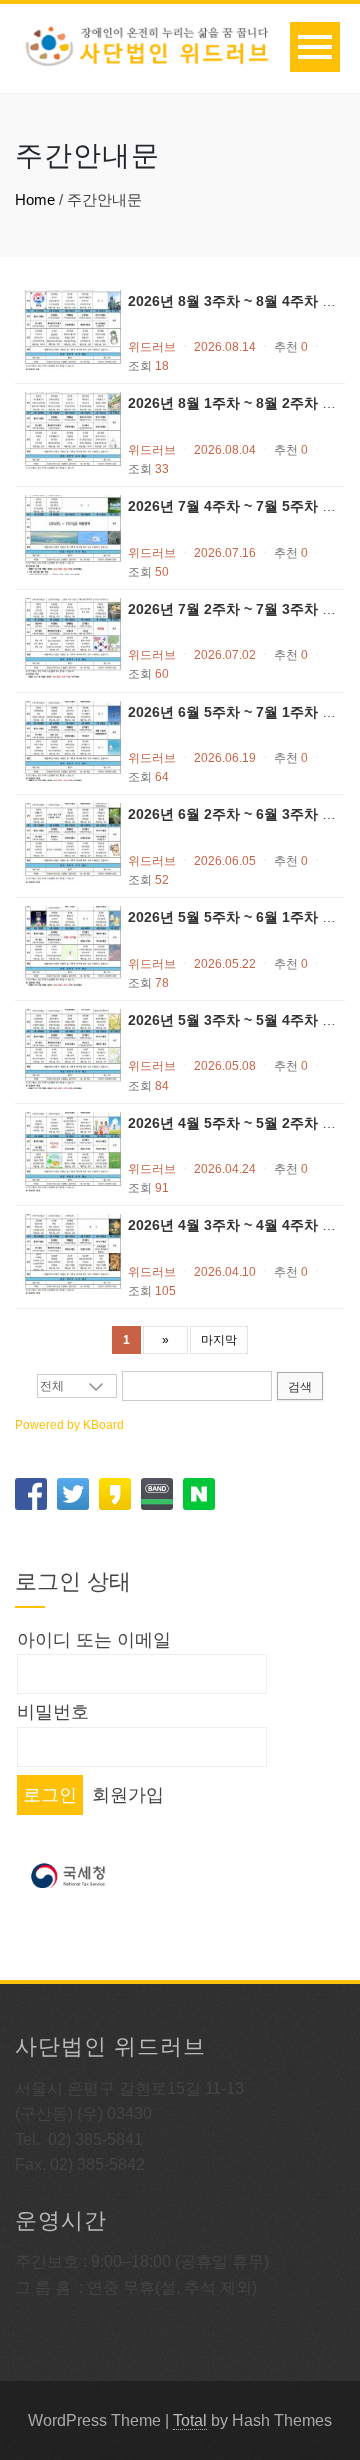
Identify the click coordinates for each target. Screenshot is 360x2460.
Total (190, 2420)
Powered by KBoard (69, 1425)
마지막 (219, 1340)
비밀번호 (53, 1712)
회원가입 (128, 1795)
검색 (300, 1387)
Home (35, 199)
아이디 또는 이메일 (94, 1640)
